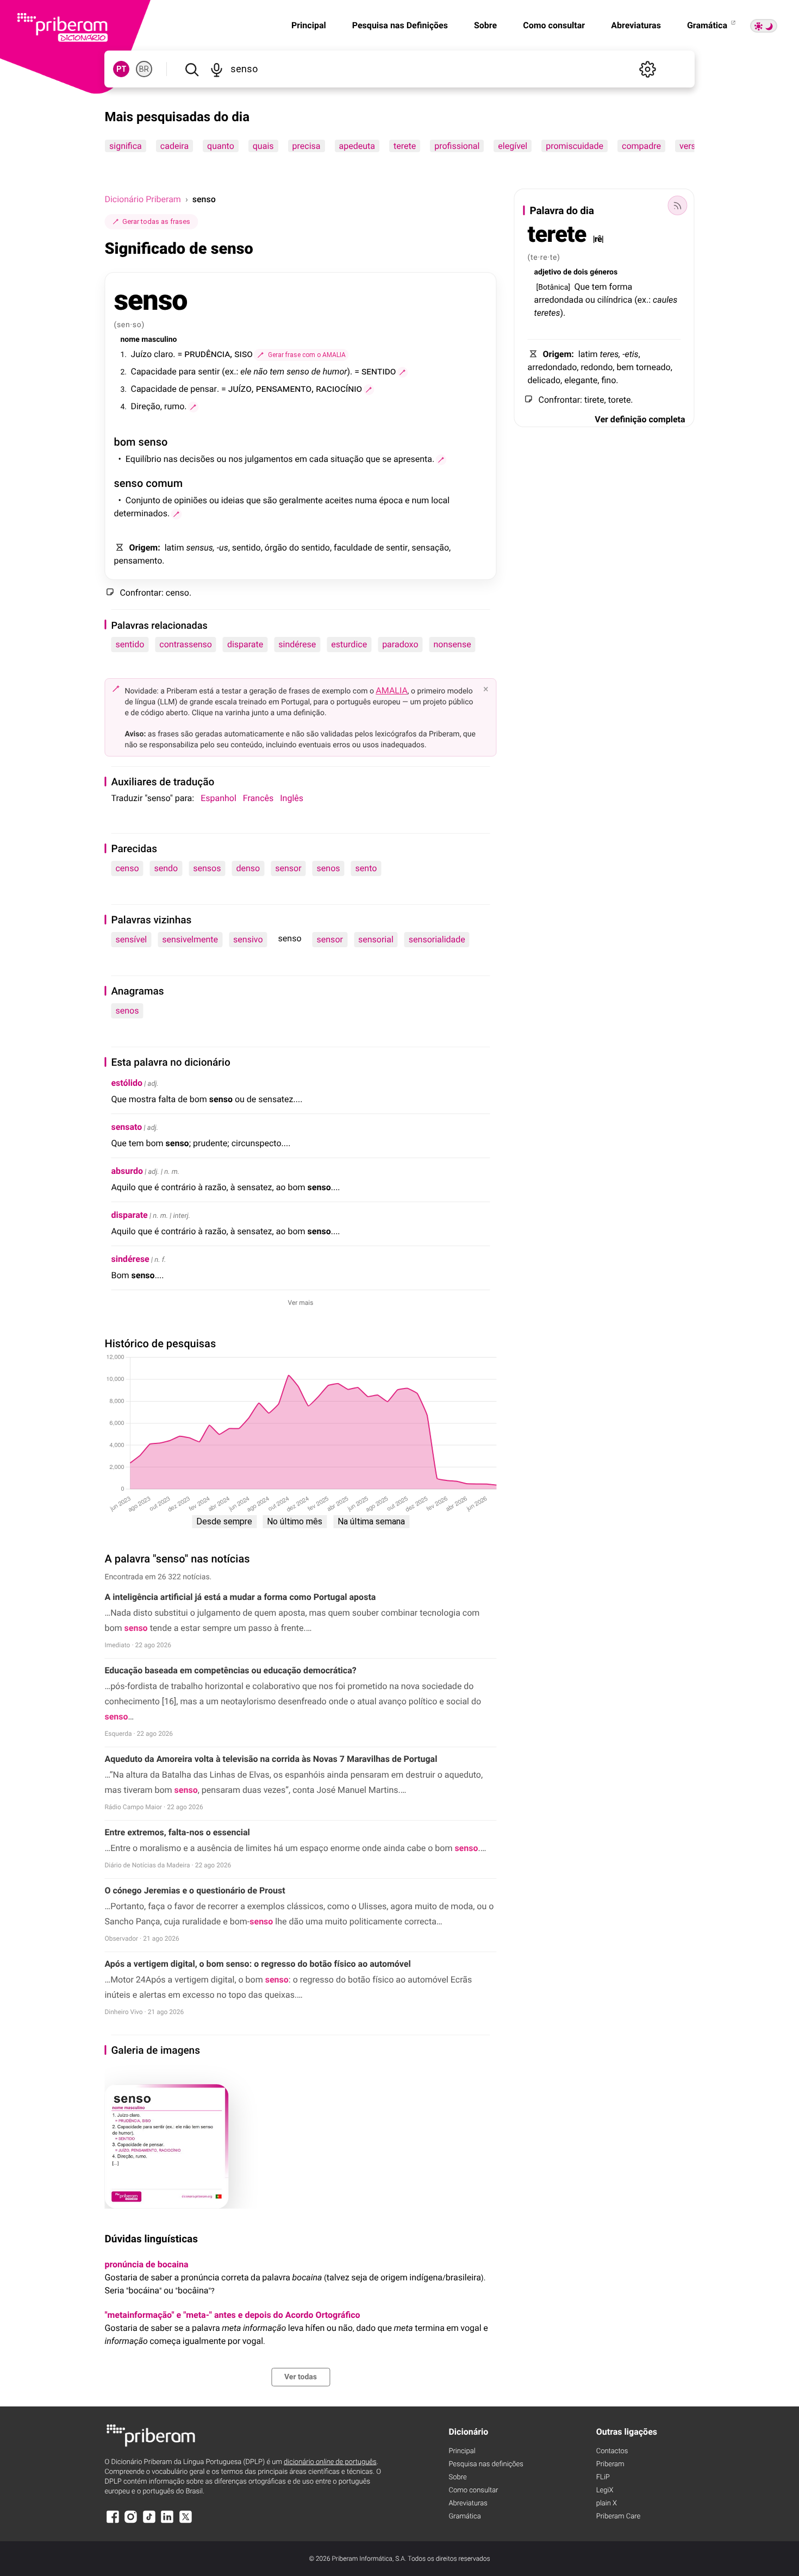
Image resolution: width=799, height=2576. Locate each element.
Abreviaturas (636, 25)
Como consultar (554, 25)
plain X (607, 2503)
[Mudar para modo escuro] (764, 26)
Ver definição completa (640, 419)
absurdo (127, 1171)
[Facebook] (113, 2522)
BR (144, 69)
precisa (307, 146)
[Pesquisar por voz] (217, 69)
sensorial (376, 939)
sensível (131, 939)
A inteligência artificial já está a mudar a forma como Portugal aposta (240, 1597)
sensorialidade (437, 939)
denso (248, 868)
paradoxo (400, 644)
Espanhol (219, 798)
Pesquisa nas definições (486, 2464)
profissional (457, 146)
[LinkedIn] (167, 2522)
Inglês (292, 798)
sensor (288, 868)
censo (127, 868)
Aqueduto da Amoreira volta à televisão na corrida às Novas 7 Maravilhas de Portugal (271, 1759)
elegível (513, 146)
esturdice (349, 644)
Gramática (708, 25)
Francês (258, 798)
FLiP (603, 2477)
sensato (126, 1127)
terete (405, 146)
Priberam (610, 2464)
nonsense (452, 644)
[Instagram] (131, 2522)
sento (366, 868)
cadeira (174, 146)
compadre (641, 146)
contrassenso (186, 644)
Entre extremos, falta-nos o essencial (177, 1832)
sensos (207, 868)
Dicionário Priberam (142, 199)
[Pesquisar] (192, 69)
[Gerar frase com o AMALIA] (402, 372)
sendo (166, 868)
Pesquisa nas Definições (400, 25)
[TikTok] (149, 2522)
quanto (221, 146)
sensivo (248, 939)
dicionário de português (330, 2462)
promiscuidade (575, 146)
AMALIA (392, 690)
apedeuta (357, 146)
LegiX (605, 2490)
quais (263, 146)
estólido (127, 1083)
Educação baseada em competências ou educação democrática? (230, 1670)
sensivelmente (190, 939)
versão (692, 146)
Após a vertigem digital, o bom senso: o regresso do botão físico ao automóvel (257, 1964)
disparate (245, 644)
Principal (309, 25)
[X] (185, 2522)
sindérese (297, 644)
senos (329, 868)
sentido (130, 644)
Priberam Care (618, 2516)
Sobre (485, 25)
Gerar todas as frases (156, 221)
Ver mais (301, 1303)
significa (126, 146)
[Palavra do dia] (678, 205)
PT (121, 69)
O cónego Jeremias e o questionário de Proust (195, 1890)
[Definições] (648, 69)
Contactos (612, 2451)
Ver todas (301, 2377)
